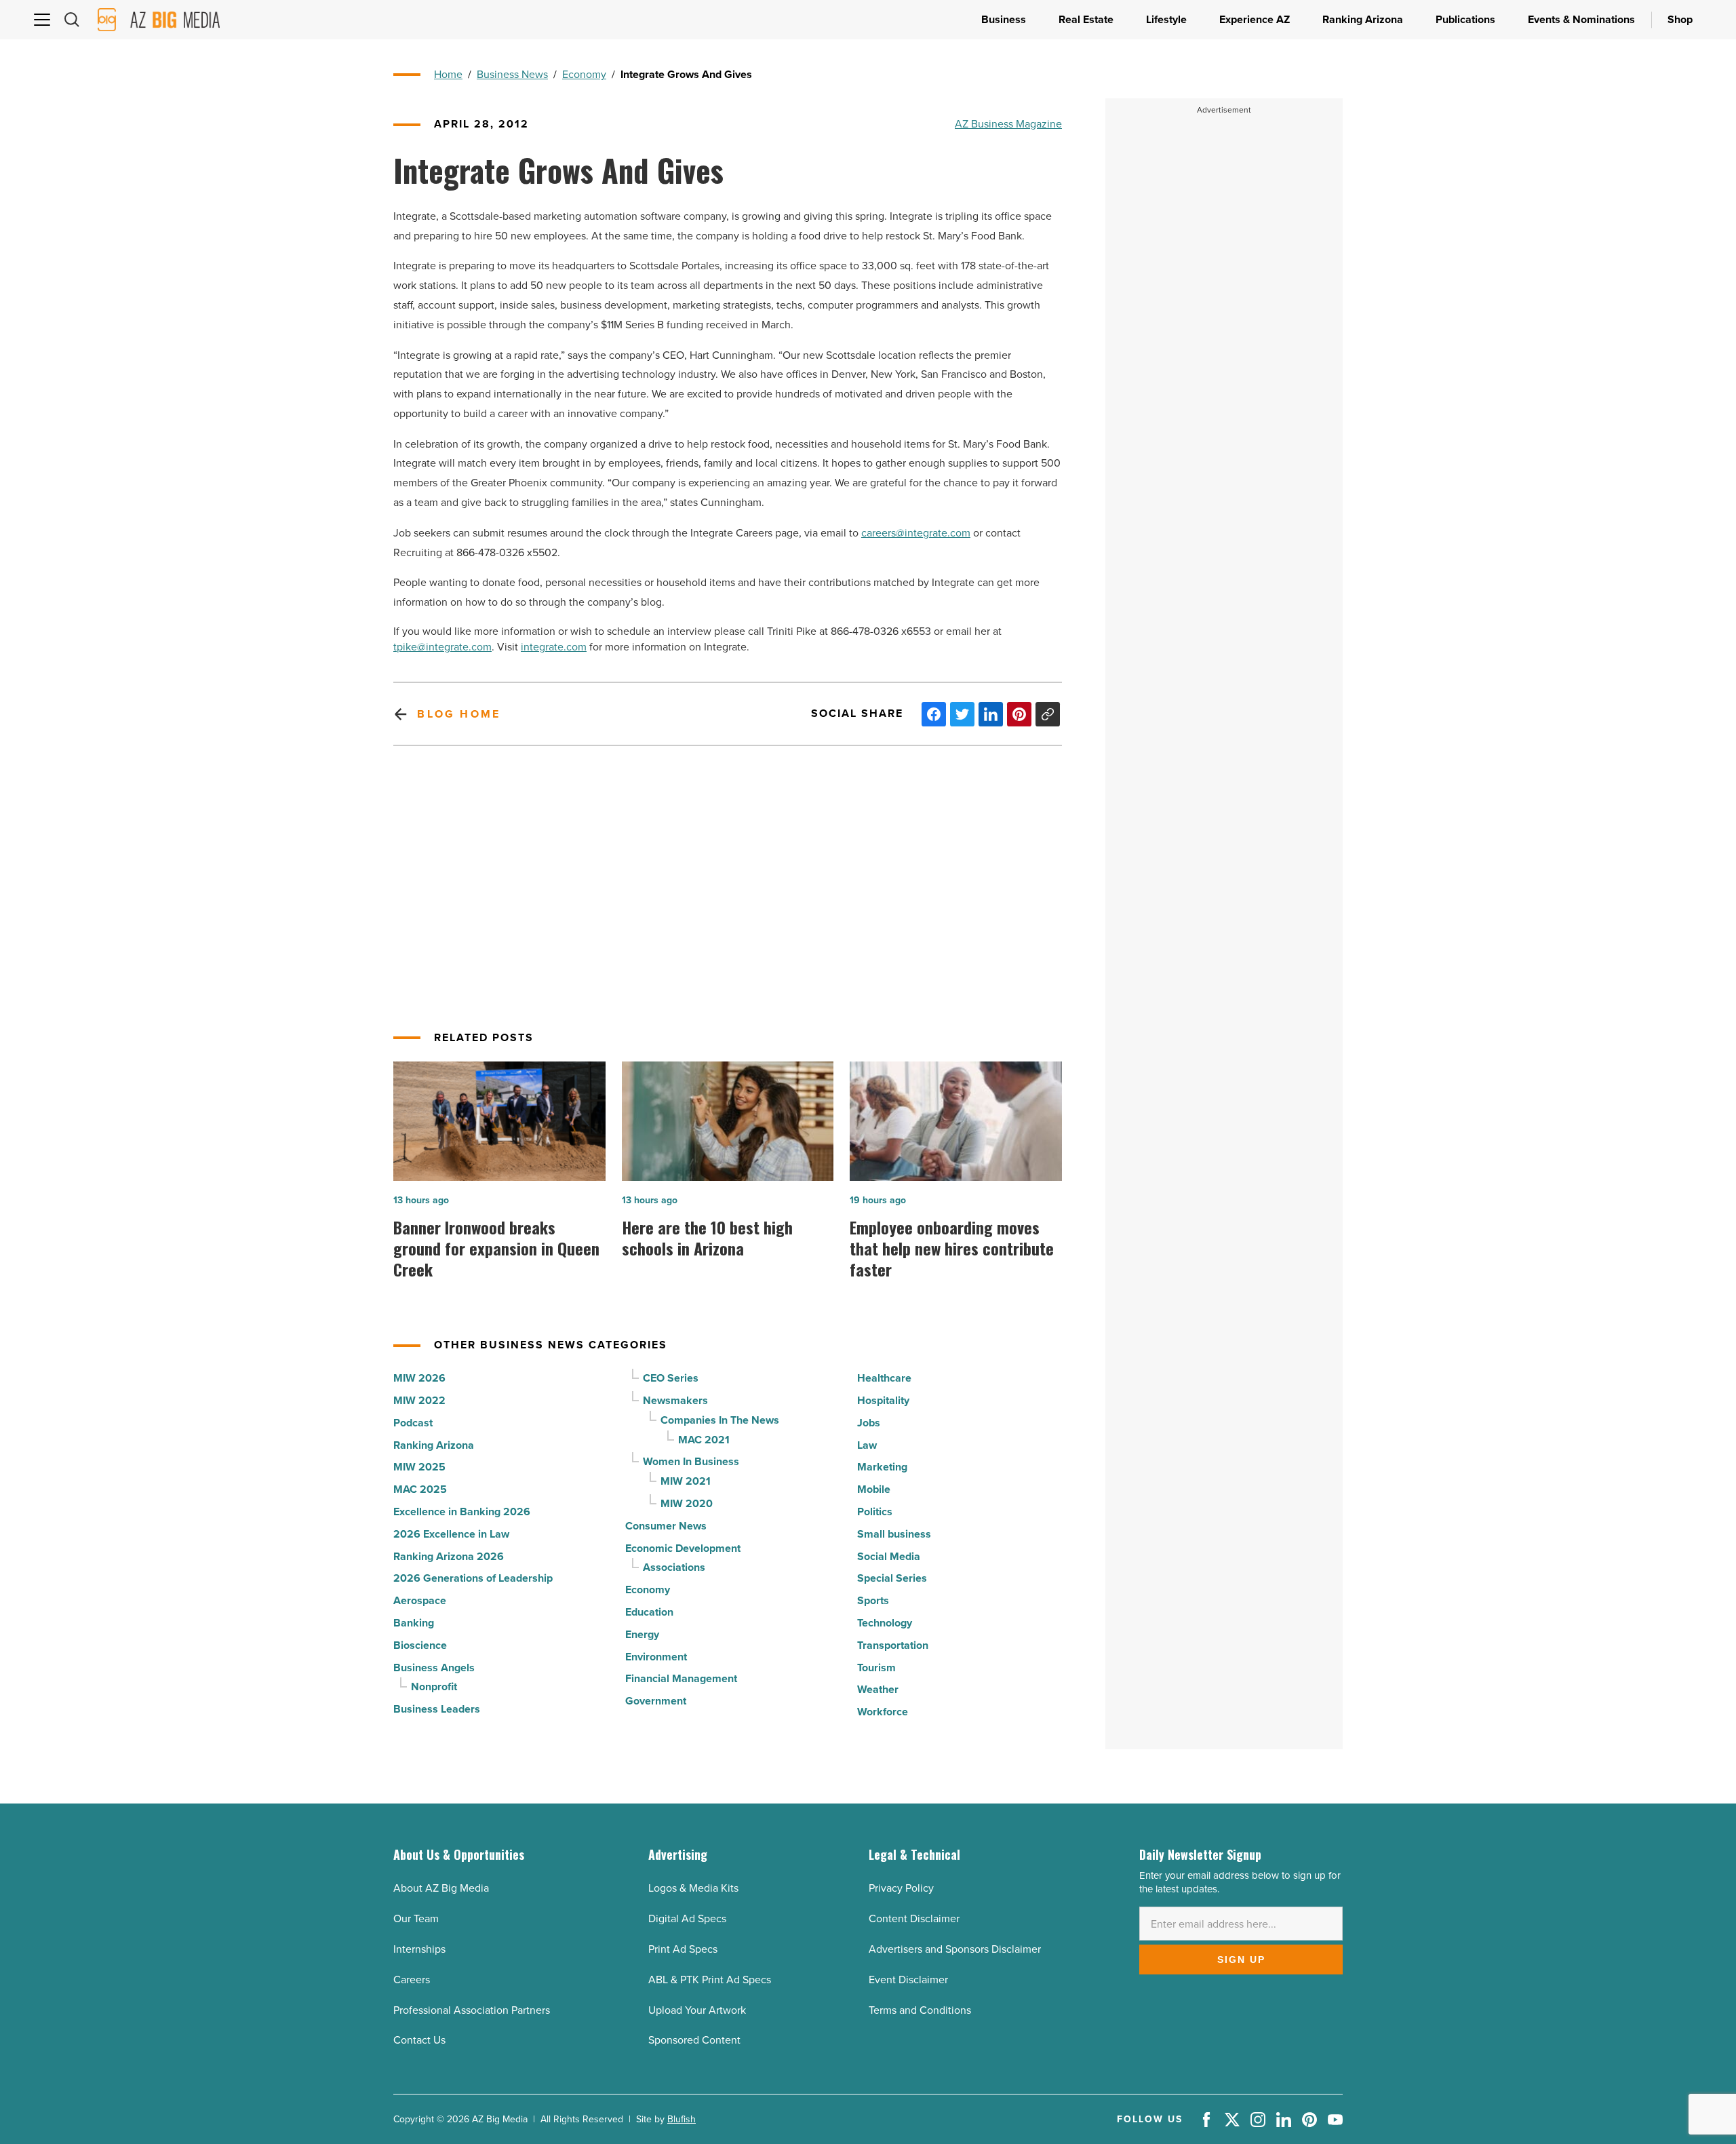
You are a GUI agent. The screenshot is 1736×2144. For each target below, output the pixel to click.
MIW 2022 (419, 1400)
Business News (512, 74)
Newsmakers (675, 1400)
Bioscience (420, 1645)
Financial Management (681, 1678)
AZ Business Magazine (1008, 124)
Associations (674, 1567)
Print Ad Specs (683, 1949)
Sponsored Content (694, 2040)
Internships (419, 1949)
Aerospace (420, 1600)
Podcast (413, 1423)
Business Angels (434, 1668)
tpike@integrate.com (442, 647)
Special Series (892, 1578)
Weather (878, 1689)
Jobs (869, 1423)
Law (867, 1445)
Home (448, 74)
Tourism (876, 1668)
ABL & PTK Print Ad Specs (710, 1980)
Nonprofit (434, 1687)
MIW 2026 (419, 1378)
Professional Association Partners (472, 2010)
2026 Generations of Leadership (473, 1578)
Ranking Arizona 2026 (449, 1556)
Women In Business (691, 1461)
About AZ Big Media (441, 1888)
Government (656, 1701)
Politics (875, 1512)
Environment (656, 1657)
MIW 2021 (686, 1481)
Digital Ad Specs (687, 1918)
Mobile (874, 1489)
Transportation (893, 1645)
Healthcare (884, 1378)
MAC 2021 (704, 1440)
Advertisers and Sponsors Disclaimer (955, 1949)
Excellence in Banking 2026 (462, 1512)
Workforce (883, 1712)
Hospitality (883, 1400)
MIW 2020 (687, 1503)
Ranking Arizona (434, 1445)
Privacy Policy (901, 1888)
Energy (642, 1634)
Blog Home (459, 714)
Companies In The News (720, 1420)
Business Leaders (437, 1709)
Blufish (682, 2119)
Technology (885, 1623)
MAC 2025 (420, 1489)
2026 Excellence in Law (451, 1534)
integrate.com (554, 647)
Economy (584, 74)
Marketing (882, 1467)
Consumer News (666, 1526)
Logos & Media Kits (693, 1888)
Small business (894, 1534)
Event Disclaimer (908, 1980)
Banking (414, 1623)
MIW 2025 (419, 1467)
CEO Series (671, 1378)
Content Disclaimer (914, 1918)
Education (649, 1612)
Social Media (889, 1556)
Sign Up (1241, 1960)
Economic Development (683, 1548)
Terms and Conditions (920, 2010)
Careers (412, 1980)
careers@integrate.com (916, 533)
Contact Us (419, 2040)
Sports (873, 1600)
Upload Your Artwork (697, 2010)
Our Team (416, 1918)
